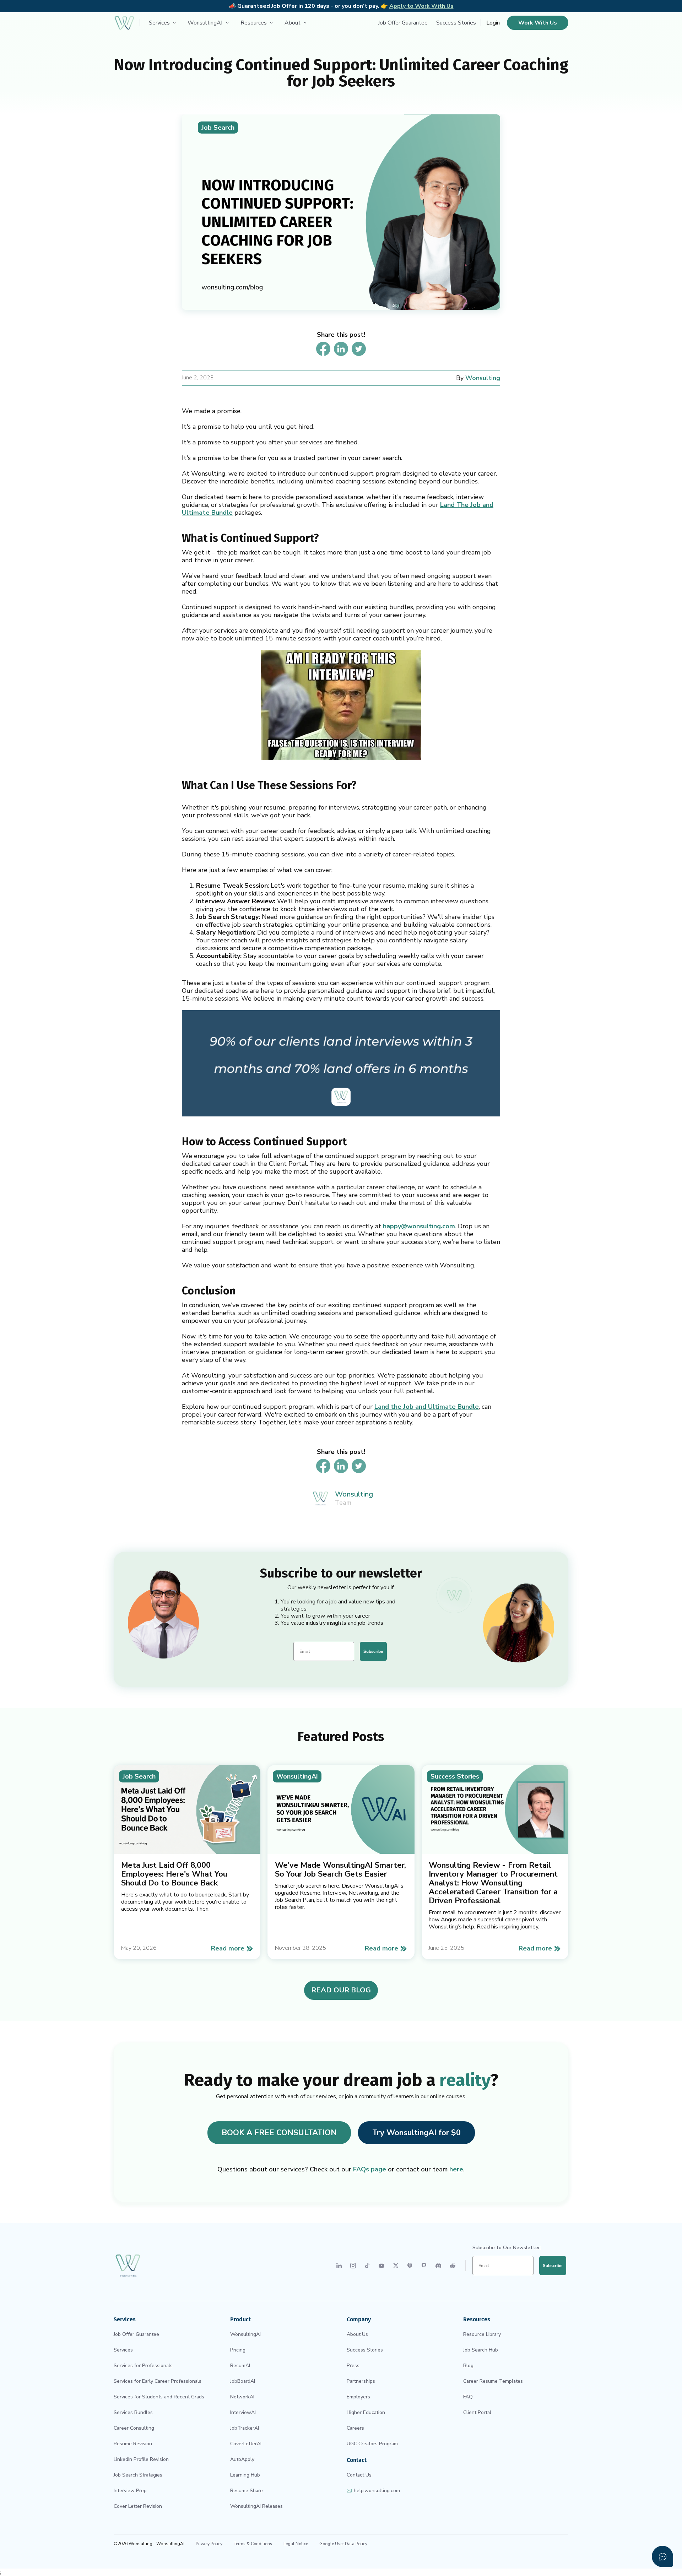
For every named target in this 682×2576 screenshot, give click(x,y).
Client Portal (477, 2412)
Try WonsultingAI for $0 (416, 2133)
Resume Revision (133, 2444)
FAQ (468, 2397)
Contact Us (359, 2475)
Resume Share (247, 2491)
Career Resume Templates (493, 2381)
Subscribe (373, 1651)
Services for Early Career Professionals (158, 2381)
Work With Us (538, 23)
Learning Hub (245, 2475)
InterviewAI (243, 2412)
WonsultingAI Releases (256, 2506)
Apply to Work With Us (421, 6)
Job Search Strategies (138, 2475)
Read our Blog (341, 1990)
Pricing (238, 2350)
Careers (355, 2428)
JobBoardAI (243, 2381)
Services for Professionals (143, 2366)
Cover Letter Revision (138, 2506)
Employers (358, 2397)
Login (493, 23)
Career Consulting (134, 2428)
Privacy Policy (209, 2544)
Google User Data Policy (343, 2544)
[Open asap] (662, 2556)
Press (353, 2366)
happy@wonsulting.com (419, 1226)
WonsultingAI (245, 2334)
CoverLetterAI (246, 2444)
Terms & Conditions (253, 2544)
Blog (468, 2366)
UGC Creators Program (372, 2444)
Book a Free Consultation (279, 2133)
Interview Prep (130, 2491)
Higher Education (366, 2412)
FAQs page (370, 2169)
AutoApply (242, 2459)
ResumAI (240, 2366)
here (456, 2169)
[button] (163, 23)
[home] (124, 23)
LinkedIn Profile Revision (141, 2459)
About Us (357, 2334)
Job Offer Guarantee (403, 23)
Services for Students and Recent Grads (159, 2397)
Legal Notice (296, 2544)
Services (123, 2350)
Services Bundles (133, 2412)
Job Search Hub (481, 2350)
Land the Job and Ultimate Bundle (427, 1407)
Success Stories (456, 23)
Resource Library (482, 2334)
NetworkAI (242, 2397)
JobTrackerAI (245, 2428)
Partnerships (361, 2381)
